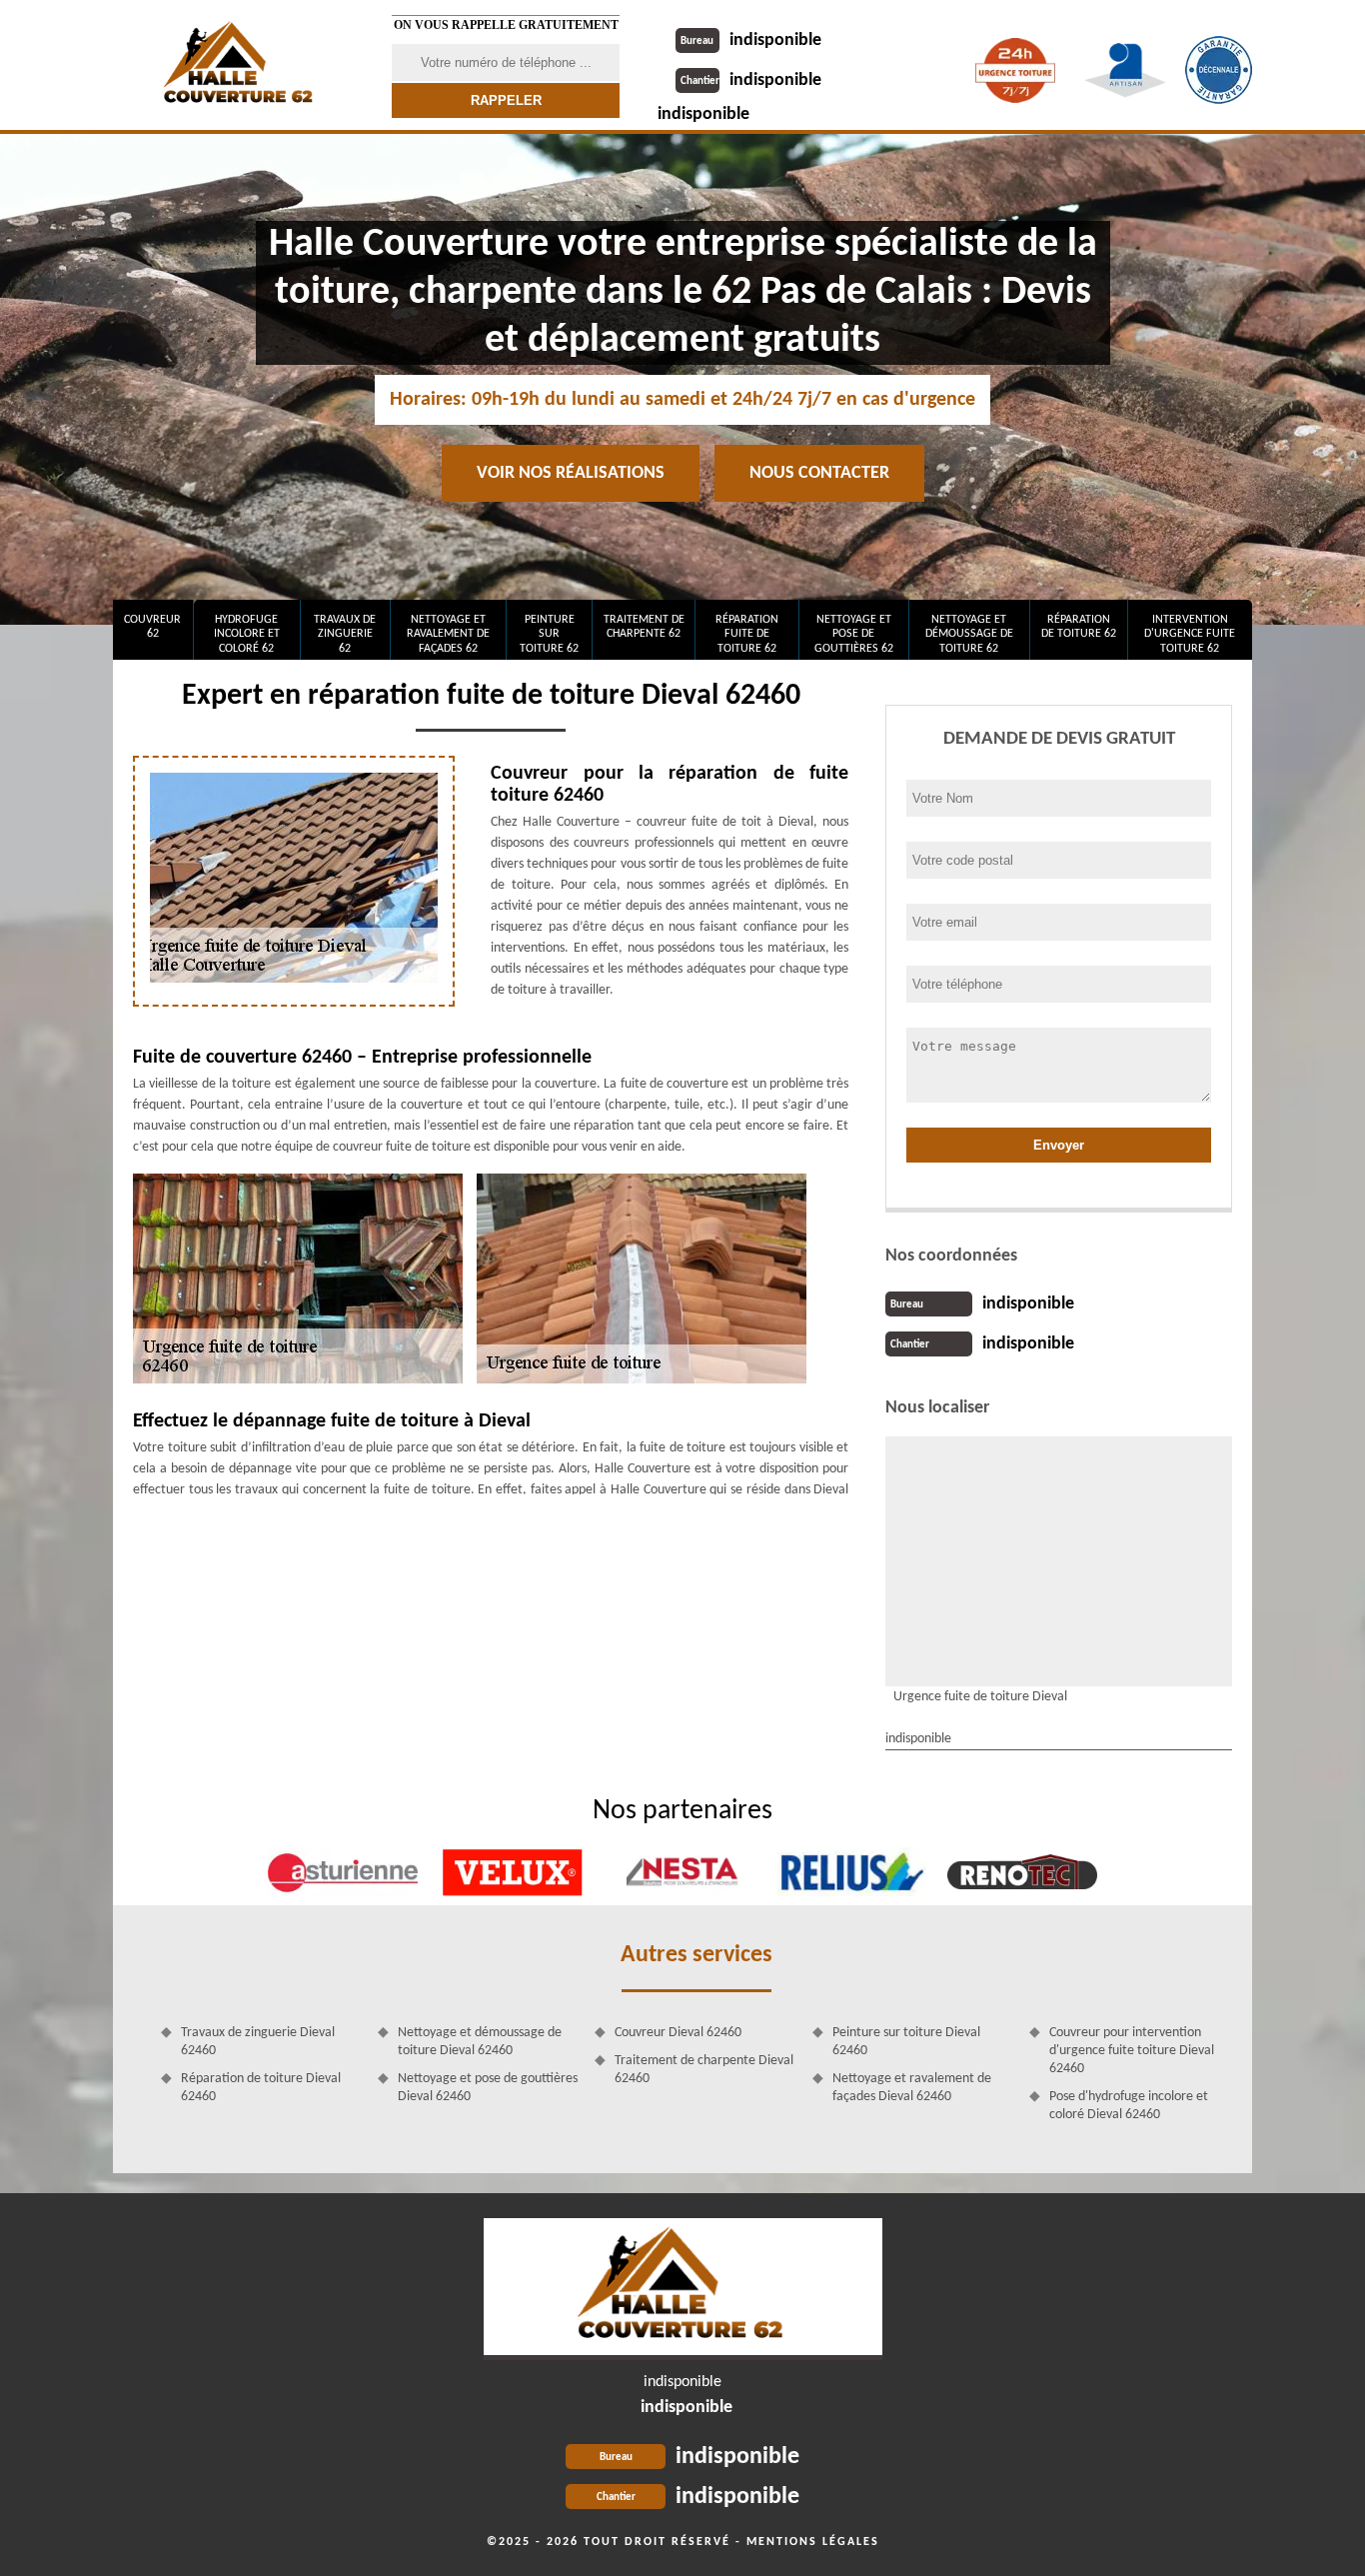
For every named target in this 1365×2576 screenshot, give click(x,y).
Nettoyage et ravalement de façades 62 (448, 634)
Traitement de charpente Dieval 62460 (704, 2070)
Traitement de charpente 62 (644, 627)
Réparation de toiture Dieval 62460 (261, 2088)
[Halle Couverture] (240, 65)
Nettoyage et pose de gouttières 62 (854, 634)
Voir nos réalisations (571, 473)
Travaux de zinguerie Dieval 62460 (258, 2042)
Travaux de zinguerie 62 (345, 634)
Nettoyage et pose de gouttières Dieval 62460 (488, 2088)
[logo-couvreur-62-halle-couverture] (683, 2289)
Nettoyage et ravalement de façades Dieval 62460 (912, 2088)
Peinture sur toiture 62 (549, 634)
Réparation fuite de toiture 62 (747, 634)
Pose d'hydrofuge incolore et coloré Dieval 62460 (1129, 2106)
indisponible (751, 40)
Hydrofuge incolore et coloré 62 (247, 634)
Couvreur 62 (152, 627)
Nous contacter (819, 473)
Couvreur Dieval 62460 (678, 2033)
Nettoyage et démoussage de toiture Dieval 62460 (480, 2042)
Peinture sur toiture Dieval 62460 (906, 2042)
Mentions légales (813, 2542)
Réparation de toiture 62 (1079, 627)
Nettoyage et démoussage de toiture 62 (969, 634)
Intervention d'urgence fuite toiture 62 (1190, 634)
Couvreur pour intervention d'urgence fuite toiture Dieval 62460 (1132, 2051)
